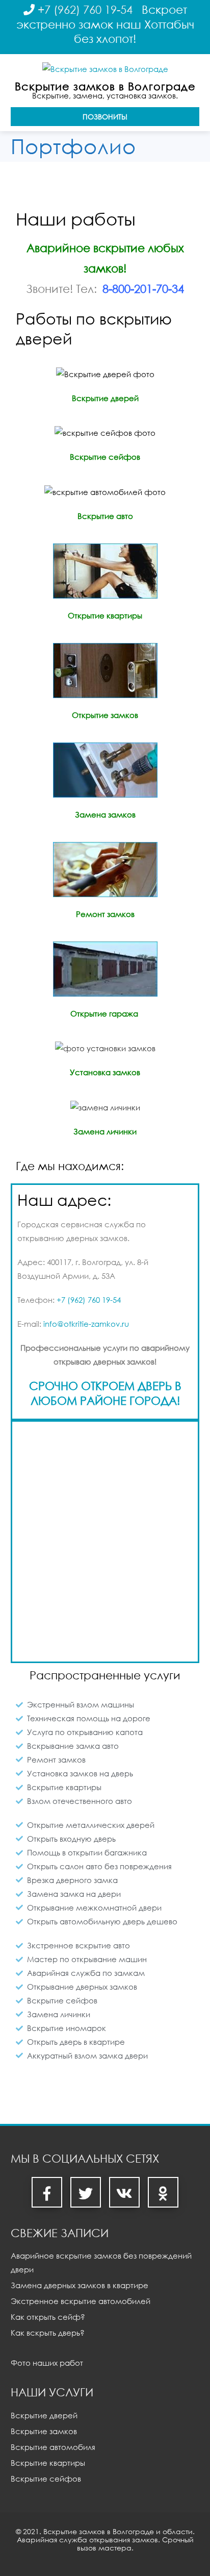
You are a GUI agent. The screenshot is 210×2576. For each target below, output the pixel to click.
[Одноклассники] (163, 2192)
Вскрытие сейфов (46, 2479)
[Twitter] (86, 2192)
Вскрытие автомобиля (53, 2447)
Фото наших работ (47, 2363)
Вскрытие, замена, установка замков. (105, 95)
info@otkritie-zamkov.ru (86, 1324)
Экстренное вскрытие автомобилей (81, 2301)
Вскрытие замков (44, 2431)
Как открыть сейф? (48, 2317)
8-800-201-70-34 (143, 289)
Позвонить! (105, 117)
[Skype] (124, 2192)
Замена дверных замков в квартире (80, 2285)
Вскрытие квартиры (48, 2463)
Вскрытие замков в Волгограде (105, 86)
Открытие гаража (104, 1013)
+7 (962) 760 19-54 (85, 9)
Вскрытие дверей (44, 2415)
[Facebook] (47, 2192)
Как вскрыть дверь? (48, 2333)
